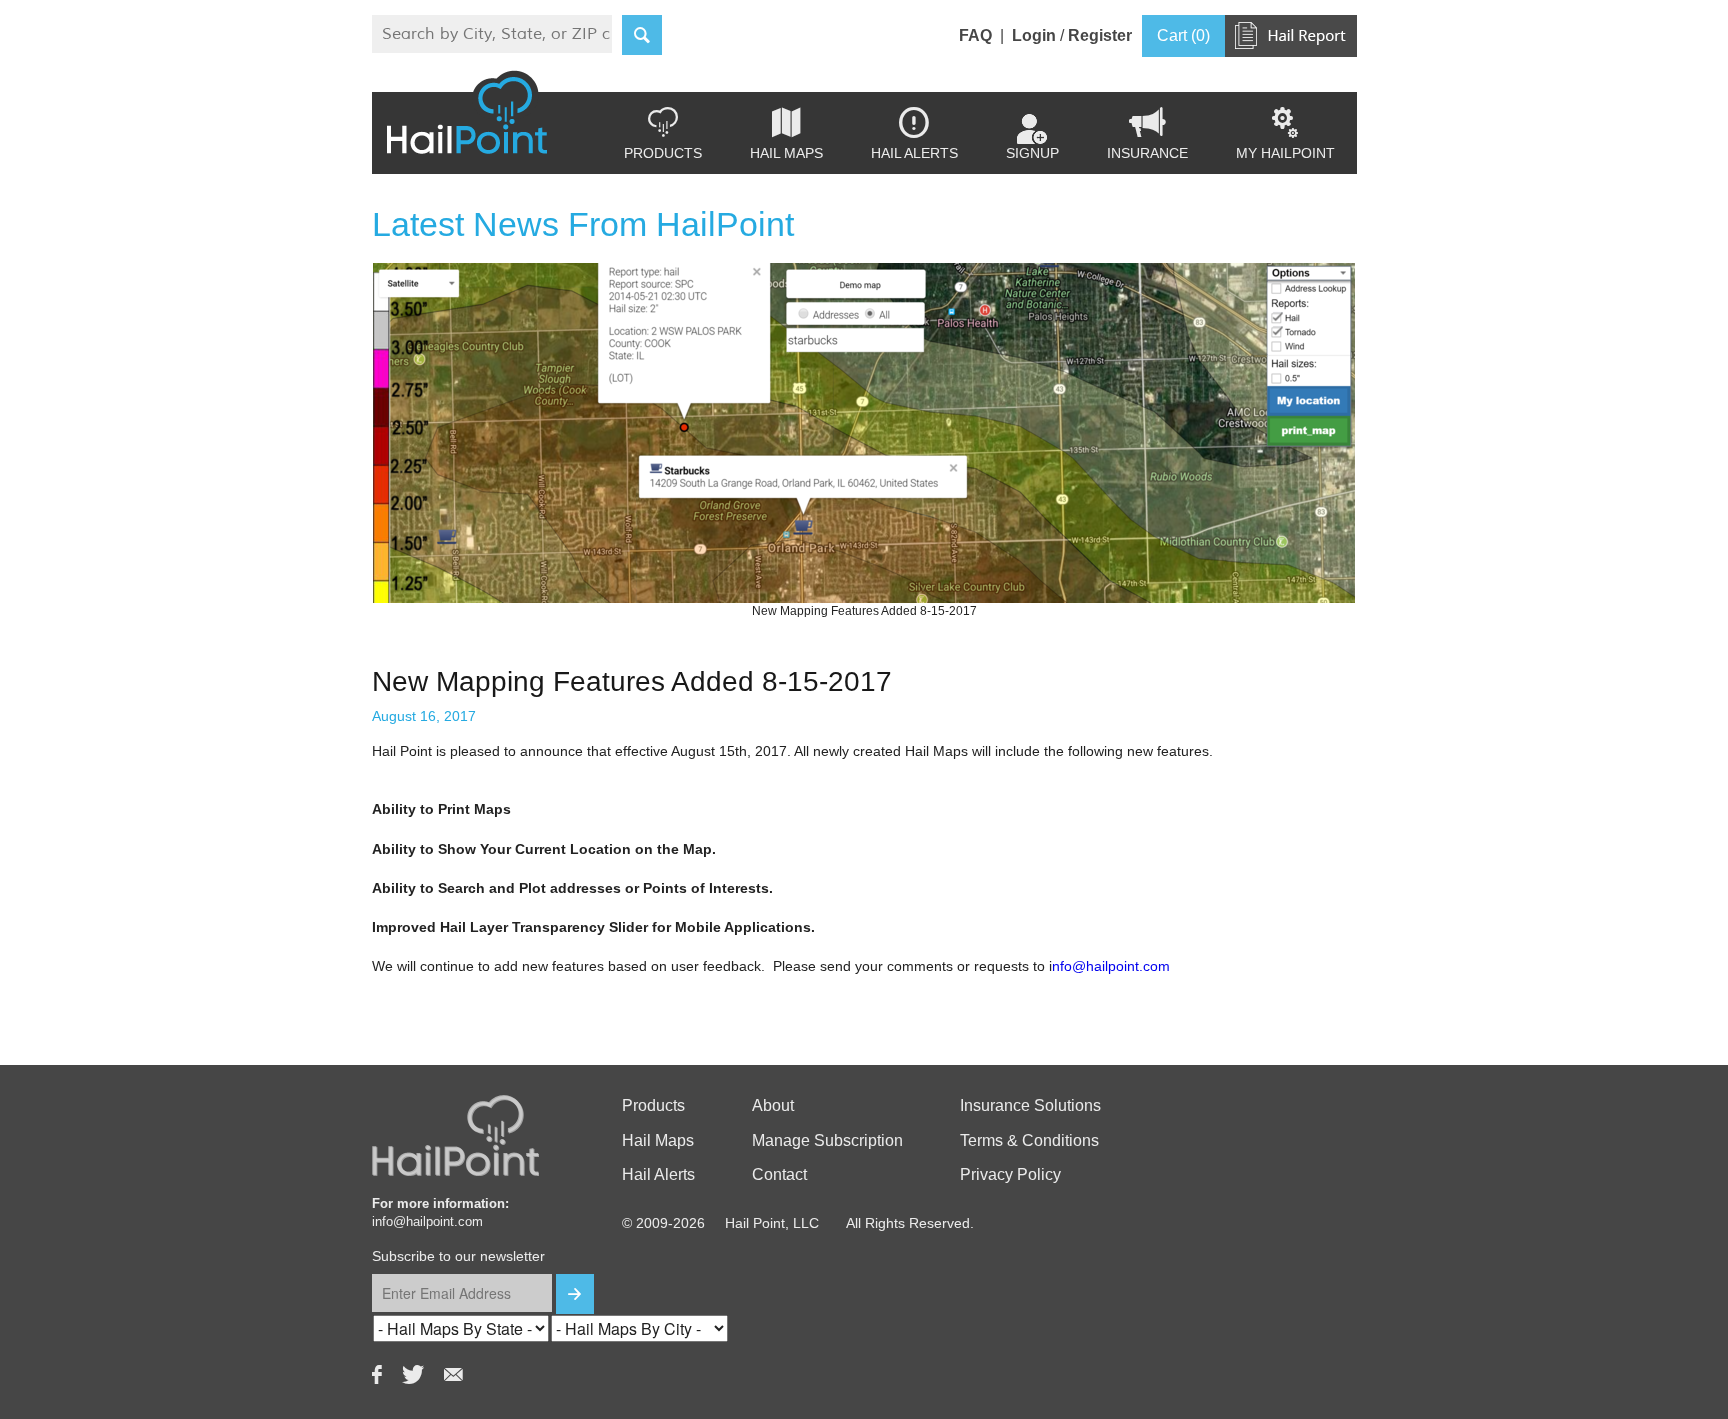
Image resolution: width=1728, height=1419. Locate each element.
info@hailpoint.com (427, 1221)
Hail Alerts (914, 134)
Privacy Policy (1010, 1174)
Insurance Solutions (1030, 1105)
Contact (779, 1174)
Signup (1032, 153)
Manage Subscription (827, 1140)
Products (663, 134)
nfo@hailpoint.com (1113, 966)
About (773, 1105)
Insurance (1147, 134)
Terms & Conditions (1029, 1140)
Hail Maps (786, 134)
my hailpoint (1285, 134)
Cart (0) (1183, 35)
